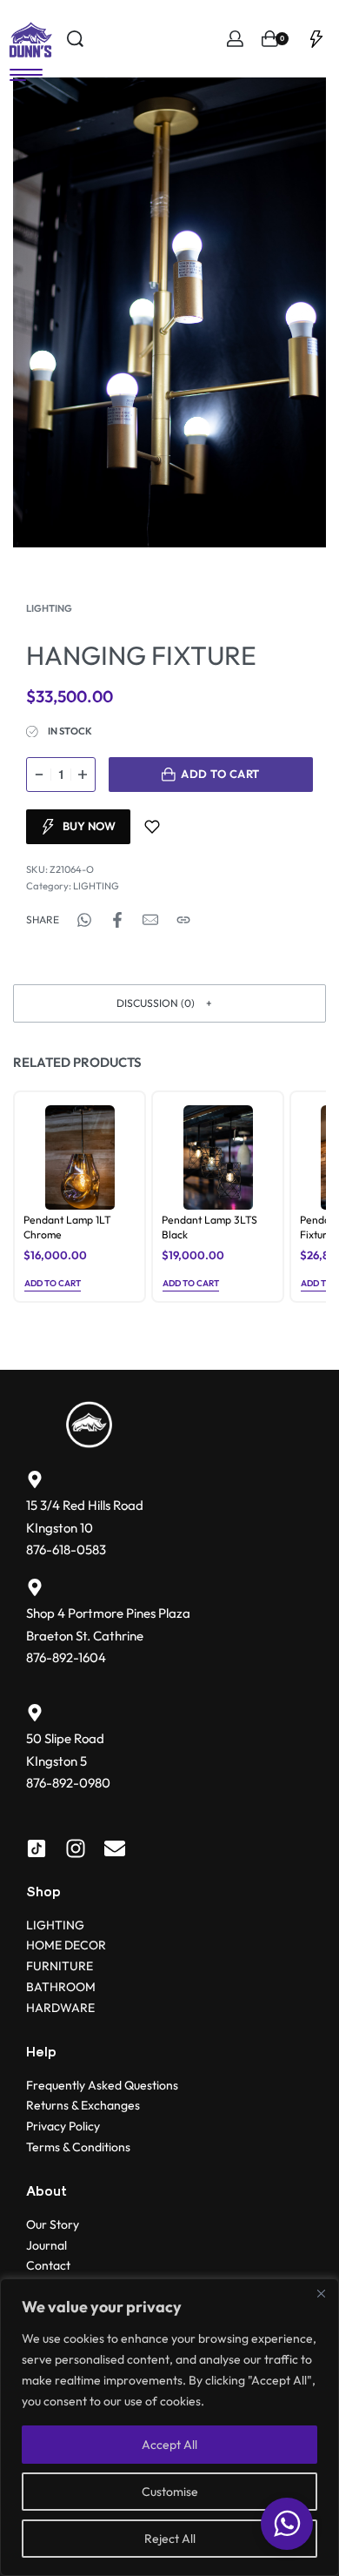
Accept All (169, 2445)
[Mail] (150, 920)
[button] (169, 1003)
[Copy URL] (183, 920)
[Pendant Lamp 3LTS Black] (218, 1157)
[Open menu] (26, 75)
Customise (170, 2492)
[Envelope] (115, 1848)
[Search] (75, 39)
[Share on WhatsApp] (84, 920)
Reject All (170, 2539)
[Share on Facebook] (117, 920)
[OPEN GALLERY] (169, 312)
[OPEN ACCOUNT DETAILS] (235, 39)
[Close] (321, 2293)
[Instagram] (76, 1848)
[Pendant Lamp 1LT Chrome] (80, 1157)
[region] (169, 2427)
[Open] (316, 39)
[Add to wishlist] (152, 827)
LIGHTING (49, 608)
